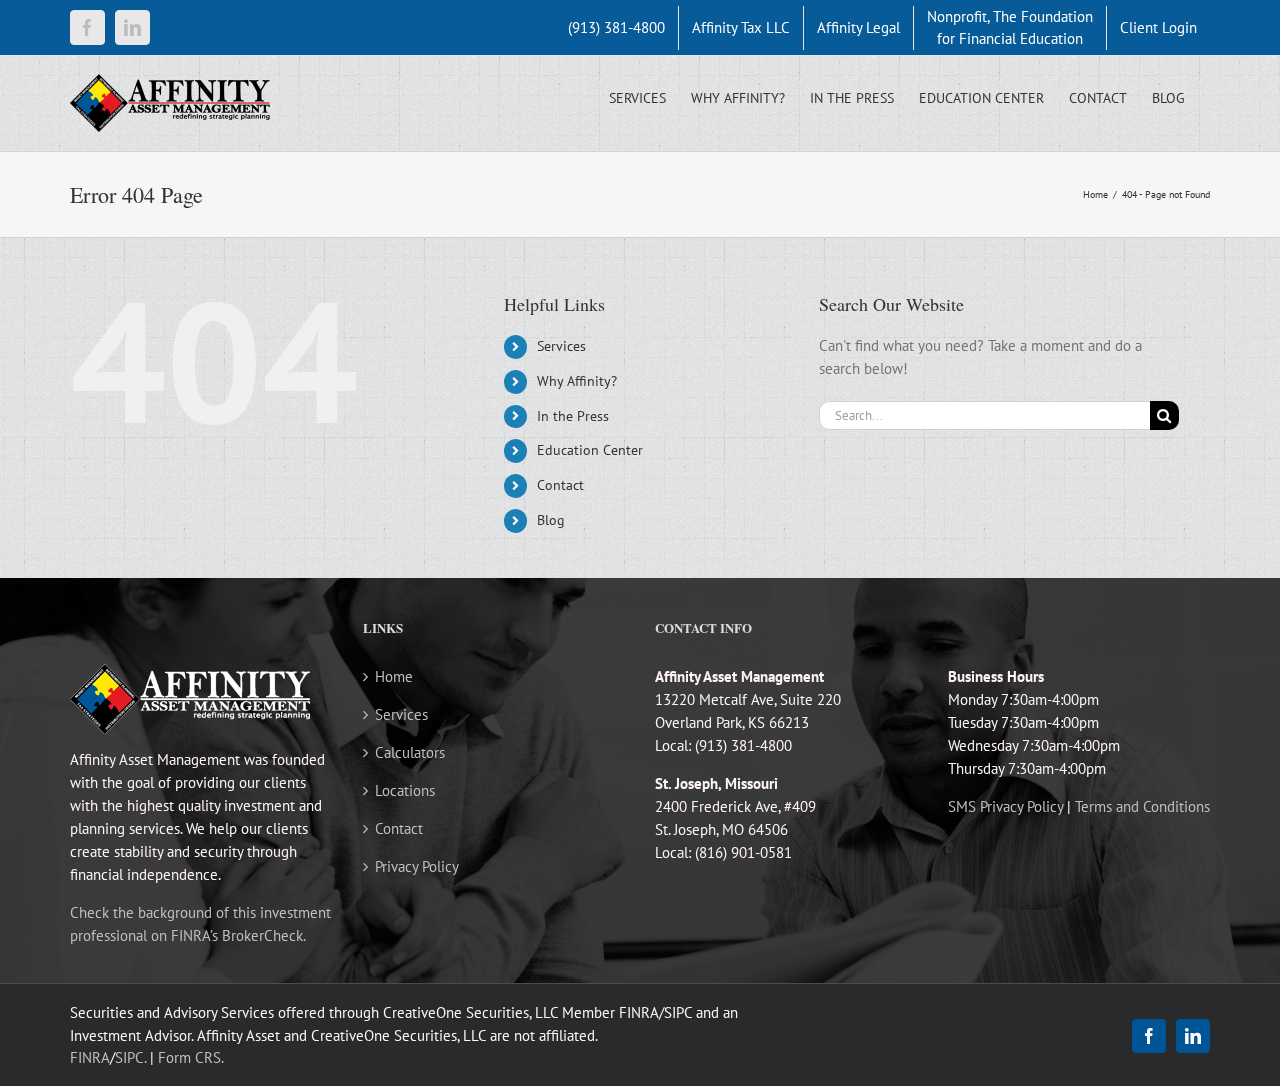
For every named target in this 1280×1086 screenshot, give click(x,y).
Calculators (410, 752)
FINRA (90, 1057)
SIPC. (130, 1057)
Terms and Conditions (1142, 806)
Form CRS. (191, 1057)
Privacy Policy (417, 866)
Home (394, 676)
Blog (551, 520)
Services (561, 346)
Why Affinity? (577, 381)
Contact (560, 485)
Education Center (590, 450)
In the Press (573, 416)
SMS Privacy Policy (1005, 806)
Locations (405, 790)
